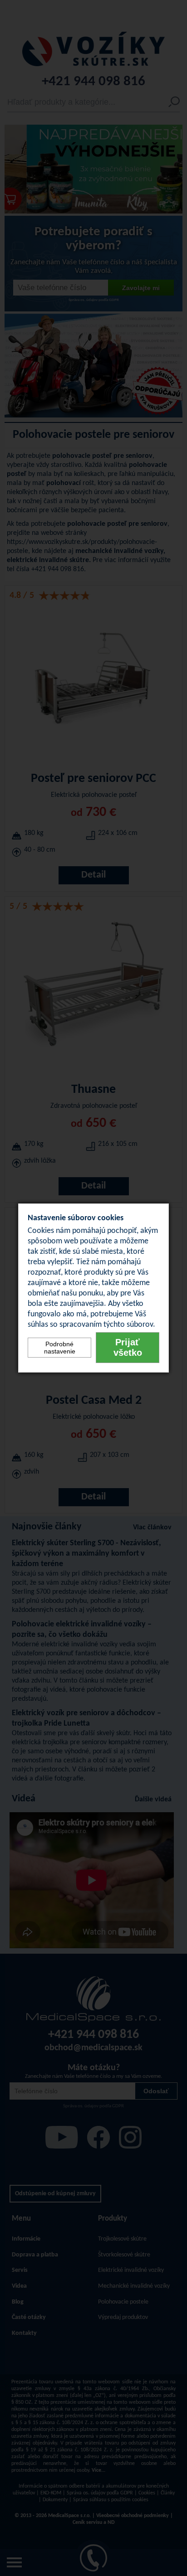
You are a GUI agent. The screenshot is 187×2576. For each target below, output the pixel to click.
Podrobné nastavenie (60, 1348)
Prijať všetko (128, 1347)
